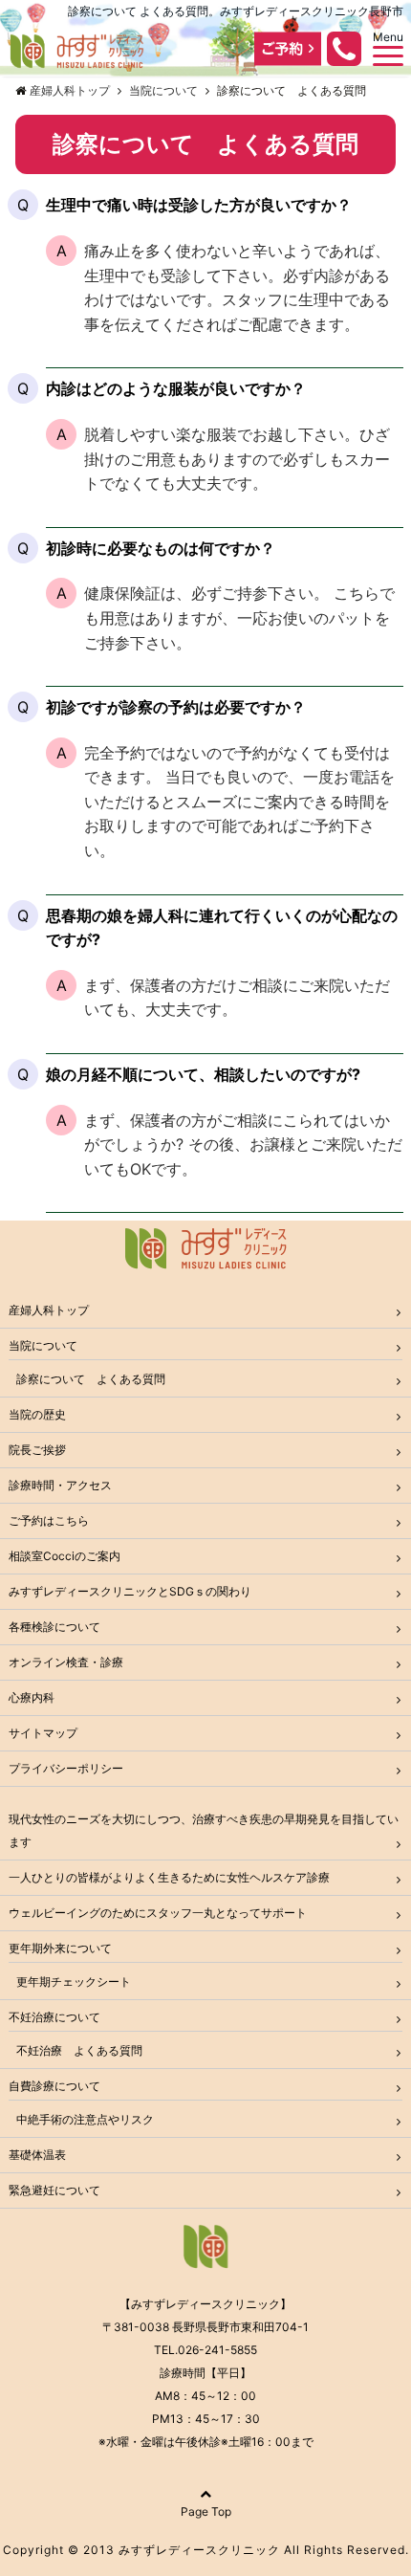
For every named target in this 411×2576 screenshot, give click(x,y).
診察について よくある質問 (91, 1379)
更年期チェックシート (74, 1982)
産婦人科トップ (49, 1310)
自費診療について (54, 2086)
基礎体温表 (37, 2155)
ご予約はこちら (49, 1520)
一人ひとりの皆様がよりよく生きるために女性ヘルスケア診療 (169, 1877)
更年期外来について (60, 1948)
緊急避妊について (54, 2190)
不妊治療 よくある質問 (79, 2050)
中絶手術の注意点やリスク (85, 2119)
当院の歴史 (37, 1414)
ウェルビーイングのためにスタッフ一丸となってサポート (158, 1913)
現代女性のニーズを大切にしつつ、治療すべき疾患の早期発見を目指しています (204, 1830)
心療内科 (32, 1697)
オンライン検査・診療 (66, 1662)
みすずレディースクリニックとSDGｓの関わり (130, 1591)
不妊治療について (54, 2017)
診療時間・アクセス (60, 1485)
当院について (43, 1345)
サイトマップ (43, 1733)
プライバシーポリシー (66, 1768)
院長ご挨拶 (37, 1450)
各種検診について (54, 1627)
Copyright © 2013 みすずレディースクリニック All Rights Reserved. (206, 2550)
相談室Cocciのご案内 (65, 1556)
